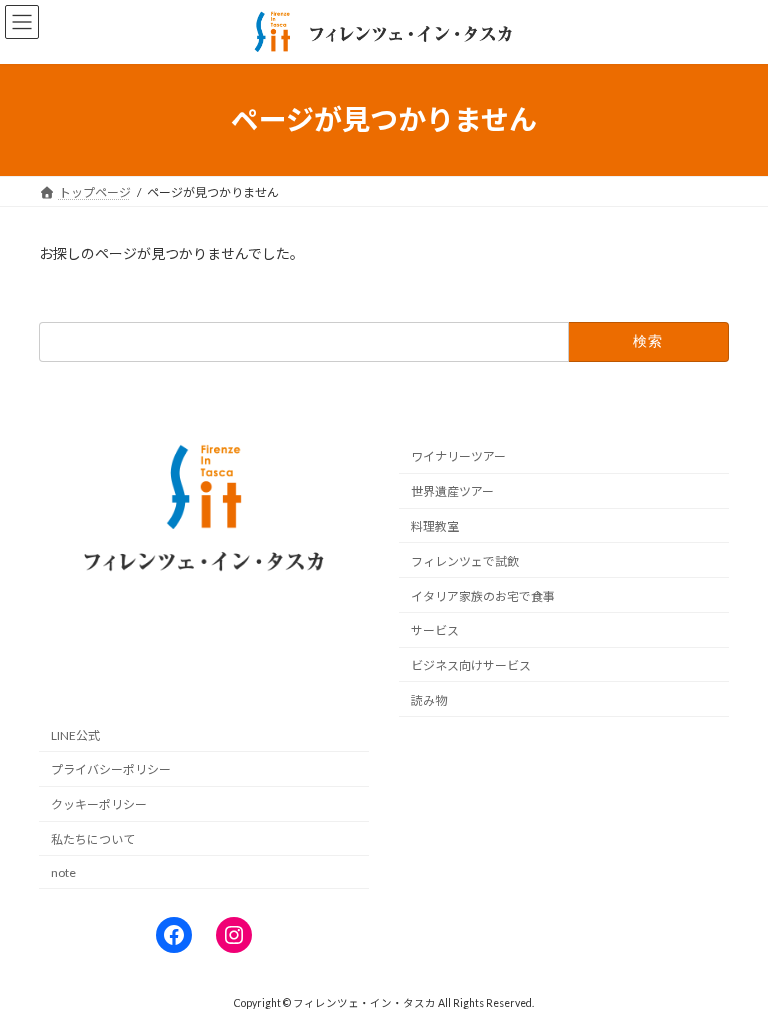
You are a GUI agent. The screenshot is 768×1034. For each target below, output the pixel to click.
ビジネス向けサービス (471, 665)
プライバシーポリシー (111, 770)
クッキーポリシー (99, 804)
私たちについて (93, 839)
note (63, 872)
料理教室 (435, 526)
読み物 (429, 700)
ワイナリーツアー (458, 457)
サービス (435, 630)
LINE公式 (75, 735)
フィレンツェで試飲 (465, 561)
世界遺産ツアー (452, 491)
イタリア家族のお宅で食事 (483, 596)
